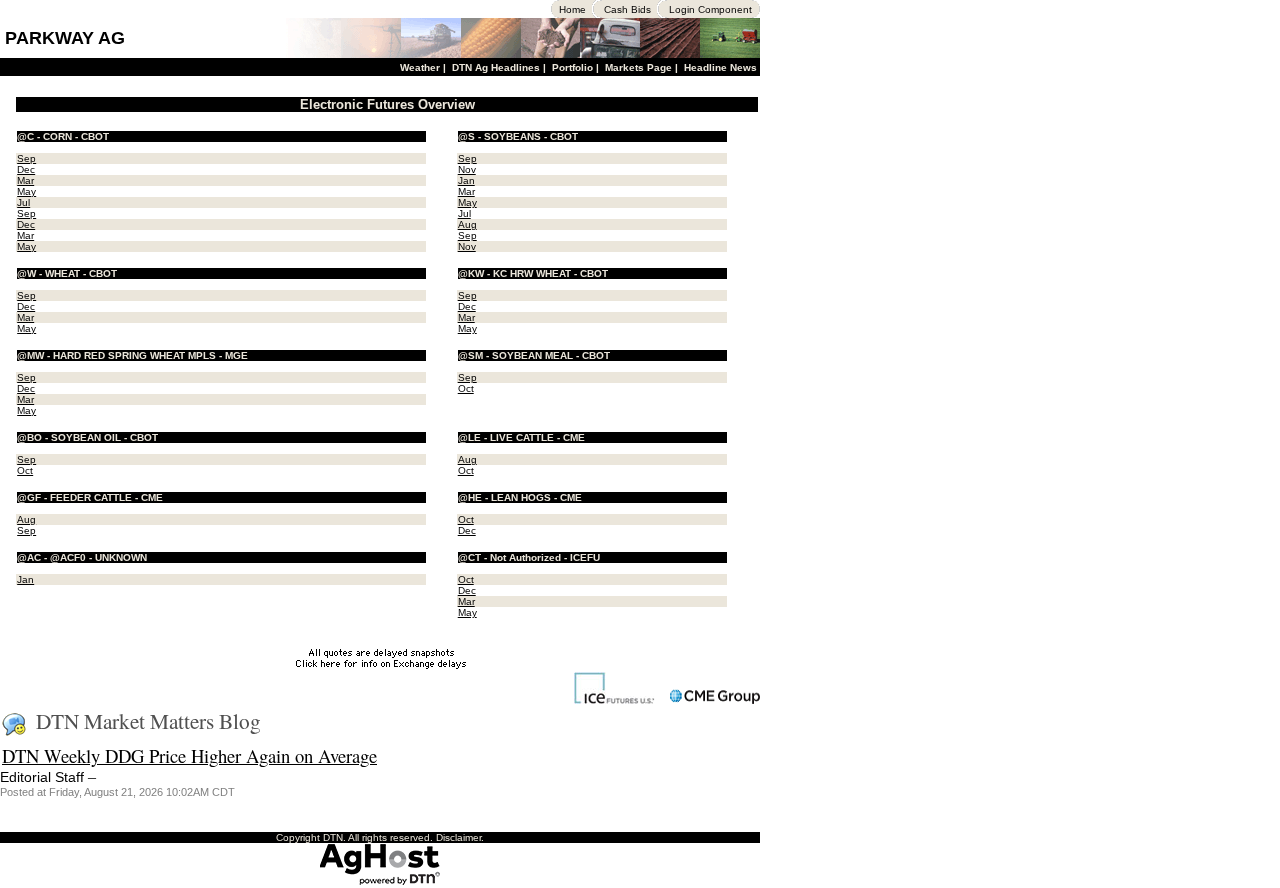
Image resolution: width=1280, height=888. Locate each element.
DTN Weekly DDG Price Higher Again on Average (189, 755)
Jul (23, 202)
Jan (466, 180)
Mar (25, 180)
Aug (467, 224)
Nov (467, 169)
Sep (26, 158)
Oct (466, 388)
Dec (26, 169)
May (26, 191)
